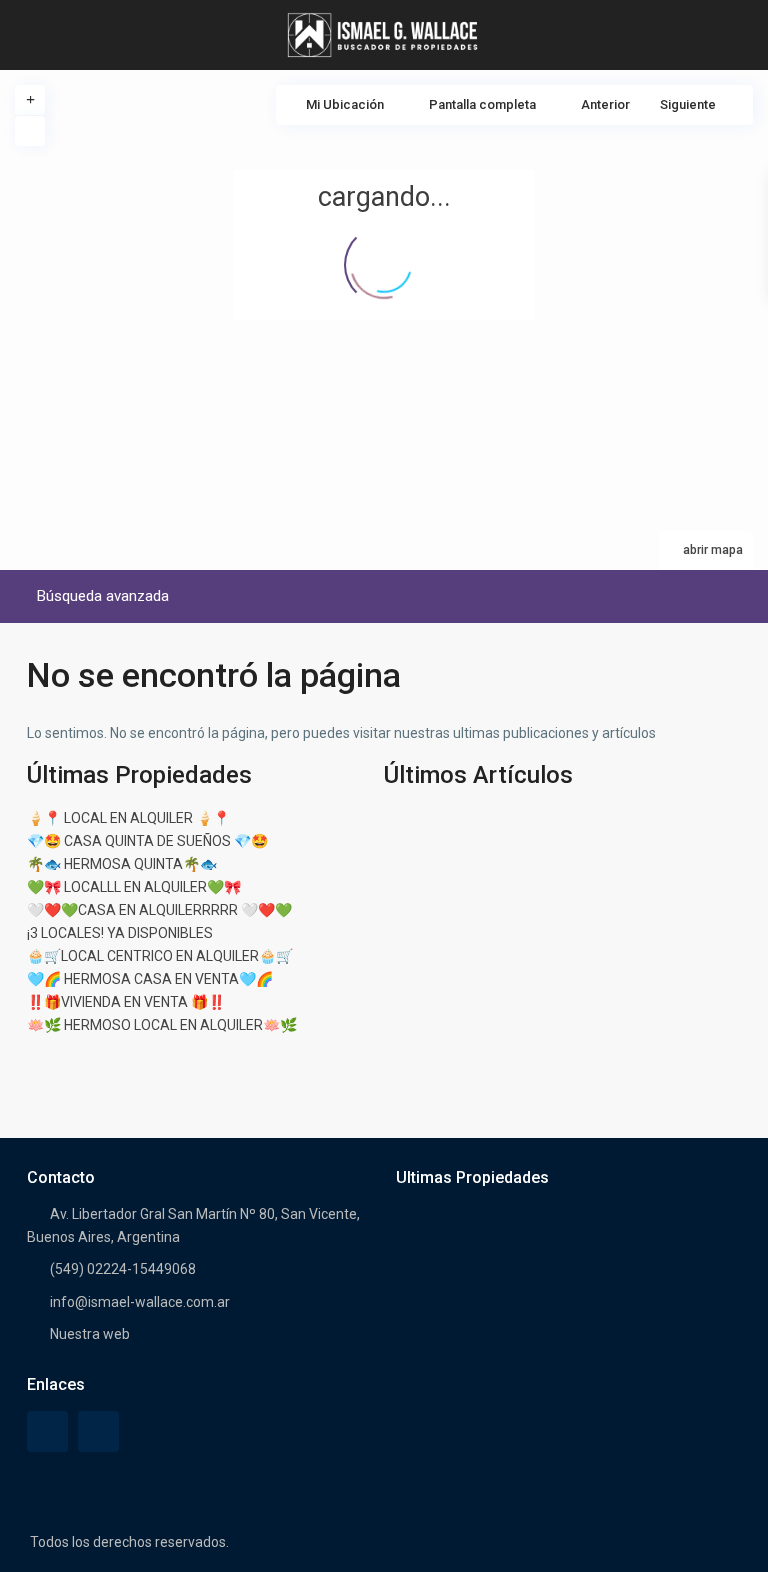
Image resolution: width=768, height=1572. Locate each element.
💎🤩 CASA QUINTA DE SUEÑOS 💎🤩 (147, 841)
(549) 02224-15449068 (123, 1269)
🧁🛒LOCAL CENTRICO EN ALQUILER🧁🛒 (160, 956)
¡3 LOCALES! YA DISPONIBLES (120, 933)
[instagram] (98, 1431)
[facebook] (47, 1431)
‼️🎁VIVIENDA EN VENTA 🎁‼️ (126, 1002)
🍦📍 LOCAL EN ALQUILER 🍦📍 (128, 818)
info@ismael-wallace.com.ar (140, 1302)
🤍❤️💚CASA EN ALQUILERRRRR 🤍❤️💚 (159, 910)
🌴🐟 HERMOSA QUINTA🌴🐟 (122, 864)
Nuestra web (90, 1334)
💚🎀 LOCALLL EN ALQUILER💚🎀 (134, 887)
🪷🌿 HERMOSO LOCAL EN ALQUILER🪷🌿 (162, 1025)
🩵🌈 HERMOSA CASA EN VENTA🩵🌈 (150, 979)
